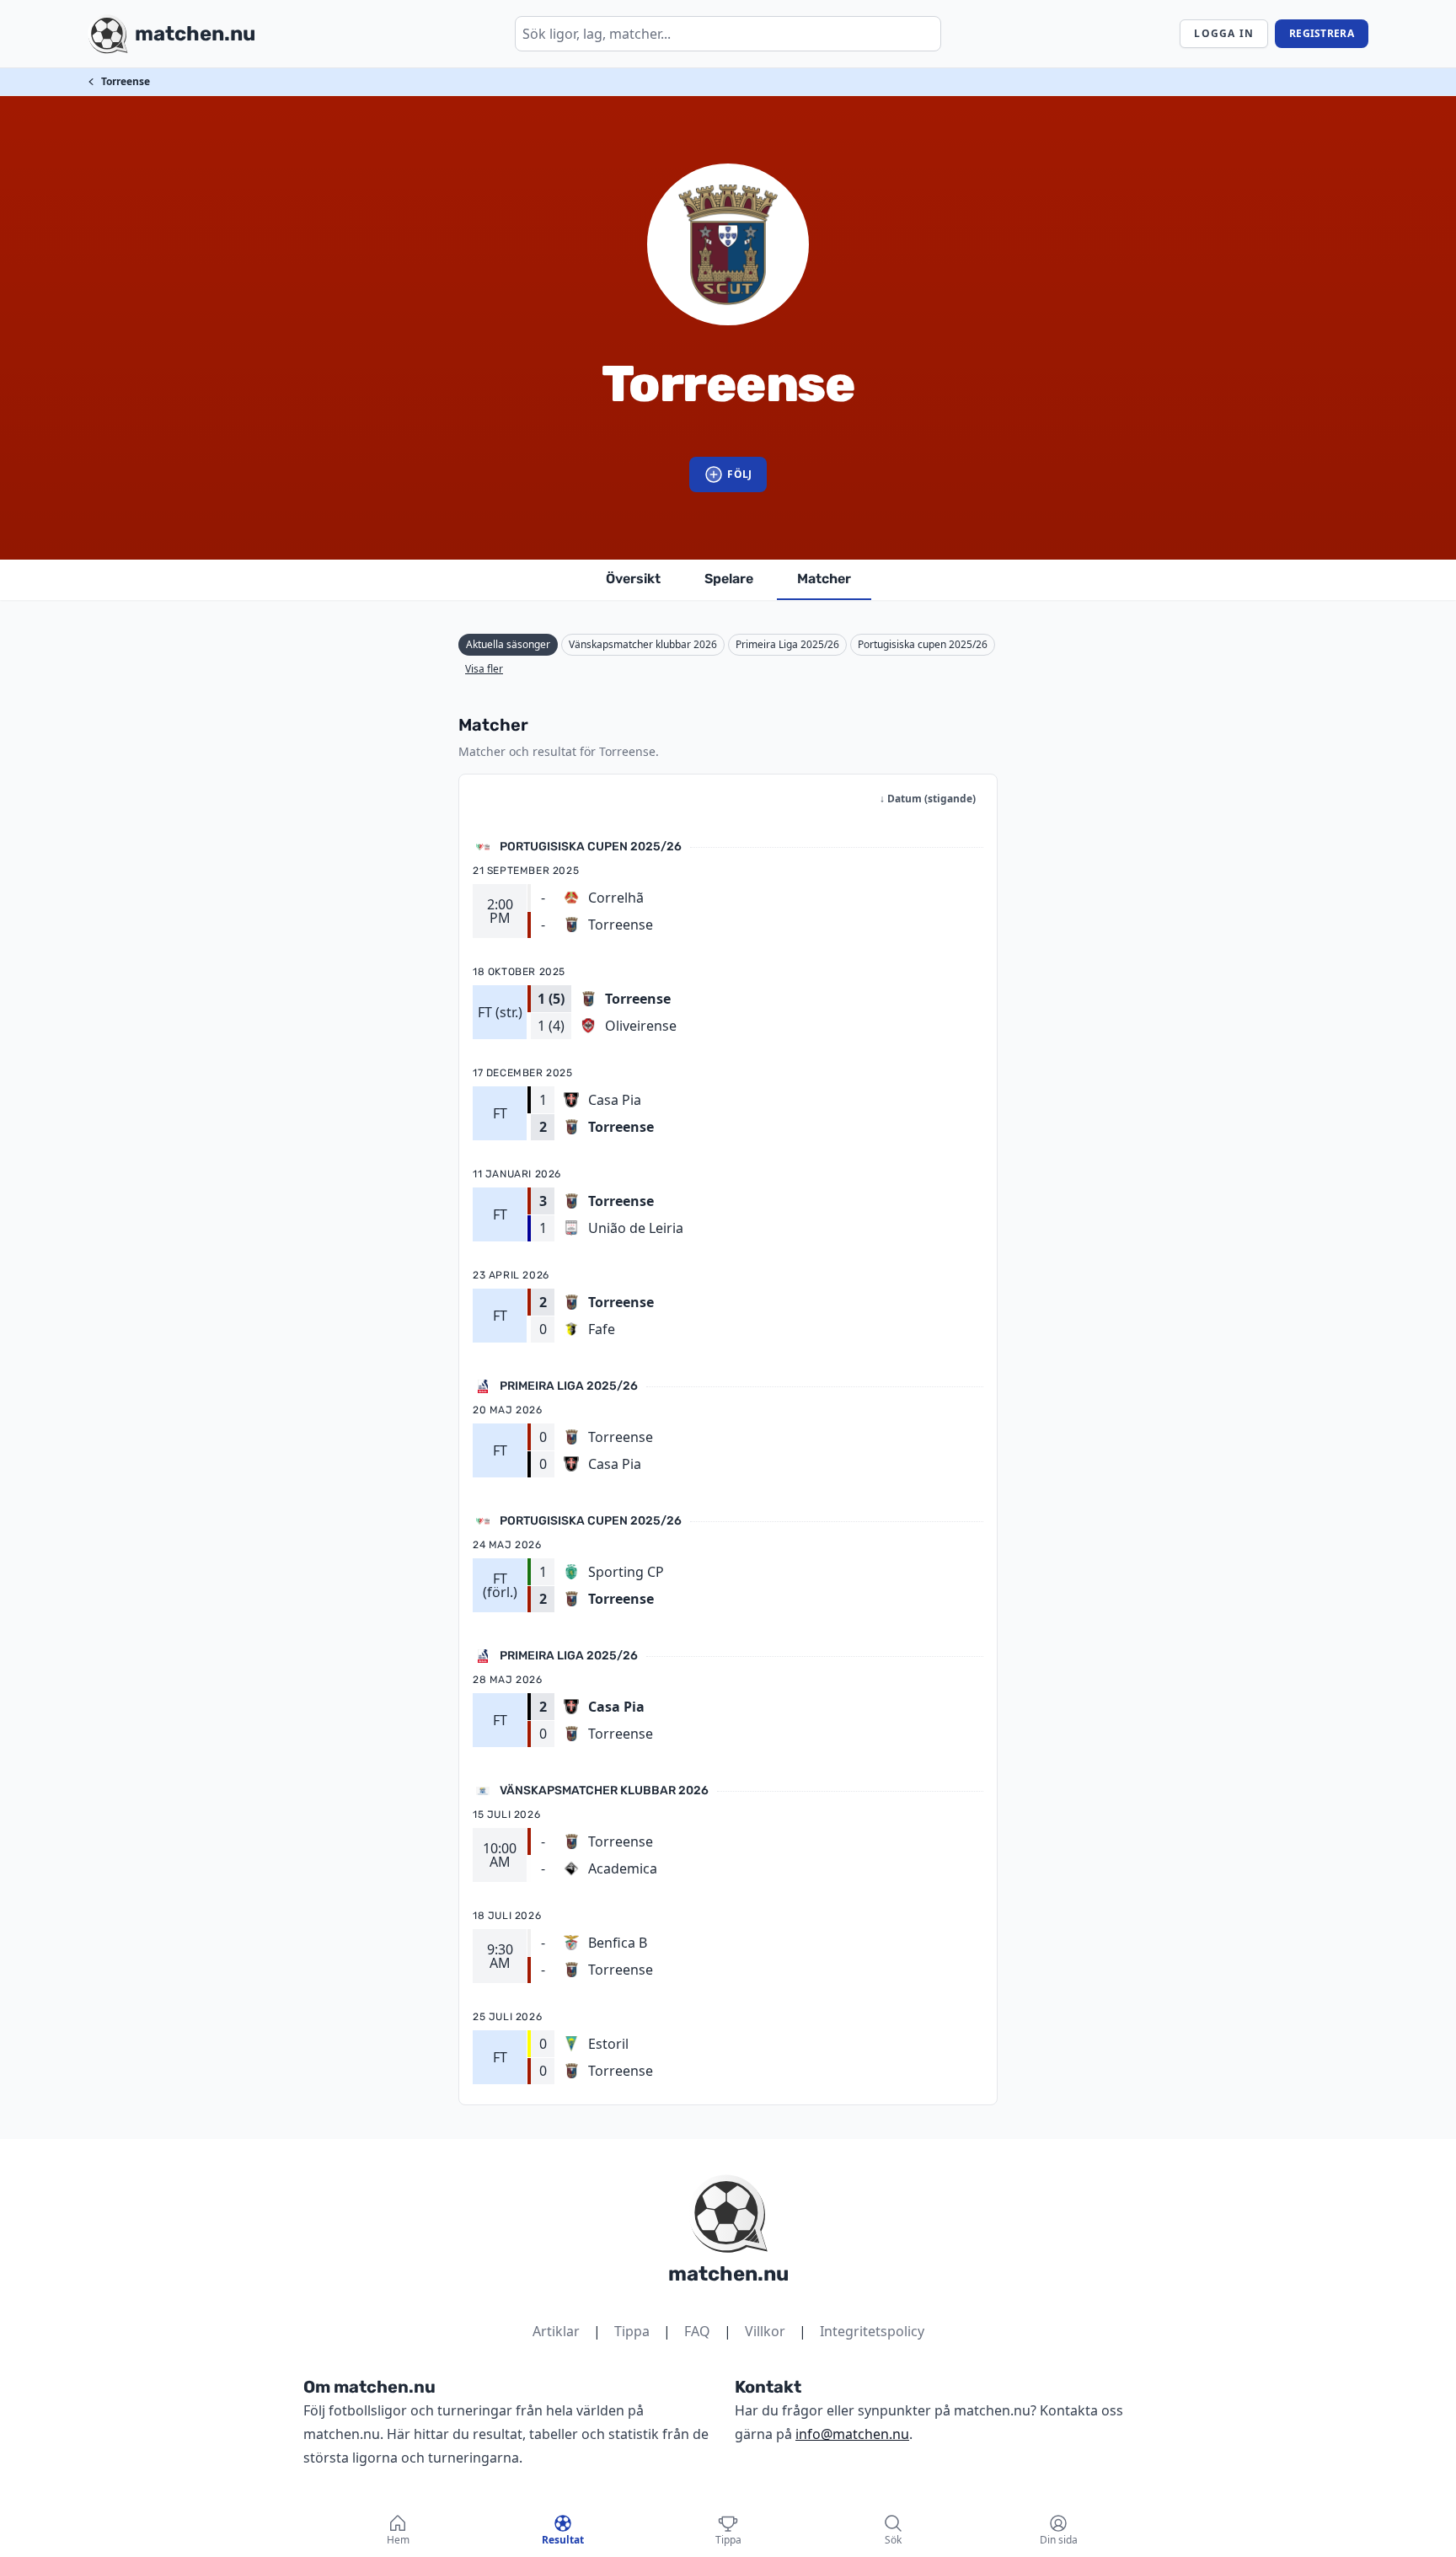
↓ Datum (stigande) (928, 799)
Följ (739, 474)
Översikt (633, 579)
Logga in (1224, 33)
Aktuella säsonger (508, 644)
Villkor (765, 2331)
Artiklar (556, 2331)
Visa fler (484, 669)
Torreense (126, 81)
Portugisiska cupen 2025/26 (923, 644)
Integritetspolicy (872, 2331)
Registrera (1322, 33)
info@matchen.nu (852, 2434)
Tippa (632, 2331)
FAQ (697, 2331)
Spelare (729, 579)
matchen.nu (728, 2274)
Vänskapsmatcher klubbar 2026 (643, 644)
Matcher (824, 579)
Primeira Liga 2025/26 (787, 644)
